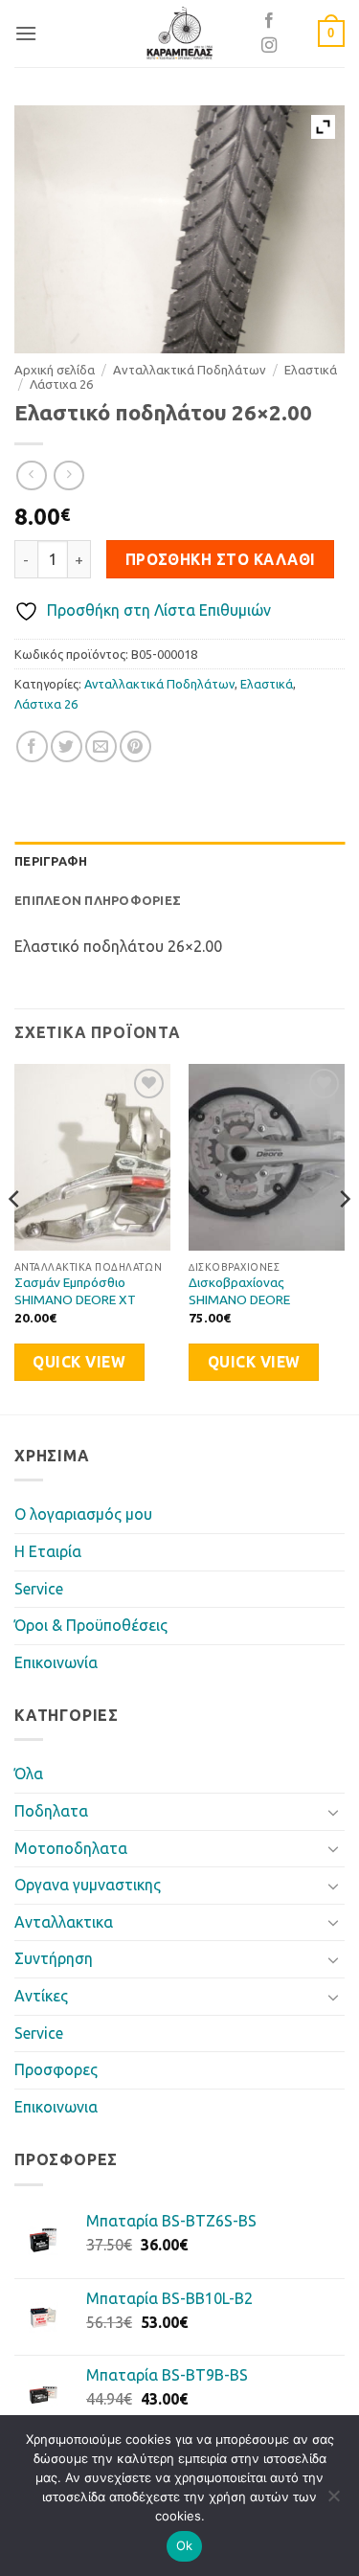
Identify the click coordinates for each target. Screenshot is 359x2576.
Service (39, 1589)
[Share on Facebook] (32, 746)
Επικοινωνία (56, 1662)
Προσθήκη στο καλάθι (221, 560)
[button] (26, 33)
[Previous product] (68, 475)
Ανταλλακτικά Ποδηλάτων (190, 370)
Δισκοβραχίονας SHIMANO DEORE (239, 1291)
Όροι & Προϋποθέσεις (91, 1625)
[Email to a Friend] (101, 746)
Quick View (79, 1362)
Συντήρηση (54, 1958)
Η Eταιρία (48, 1551)
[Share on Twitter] (67, 746)
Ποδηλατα (51, 1811)
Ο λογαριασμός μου (83, 1514)
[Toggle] (333, 1812)
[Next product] (31, 475)
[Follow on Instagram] (269, 46)
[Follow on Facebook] (269, 21)
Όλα (29, 1774)
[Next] (344, 1237)
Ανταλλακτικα (64, 1922)
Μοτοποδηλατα (71, 1848)
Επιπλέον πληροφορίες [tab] (98, 900)
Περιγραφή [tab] (51, 861)
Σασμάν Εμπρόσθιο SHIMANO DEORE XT (75, 1291)
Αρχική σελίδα (55, 370)
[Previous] (15, 1237)
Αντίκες (41, 1996)
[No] (333, 2501)
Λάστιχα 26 (61, 384)
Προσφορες (56, 2069)
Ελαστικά (311, 370)
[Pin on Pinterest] (135, 746)
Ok (185, 2545)
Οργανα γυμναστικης (88, 1885)
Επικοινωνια (56, 2107)
